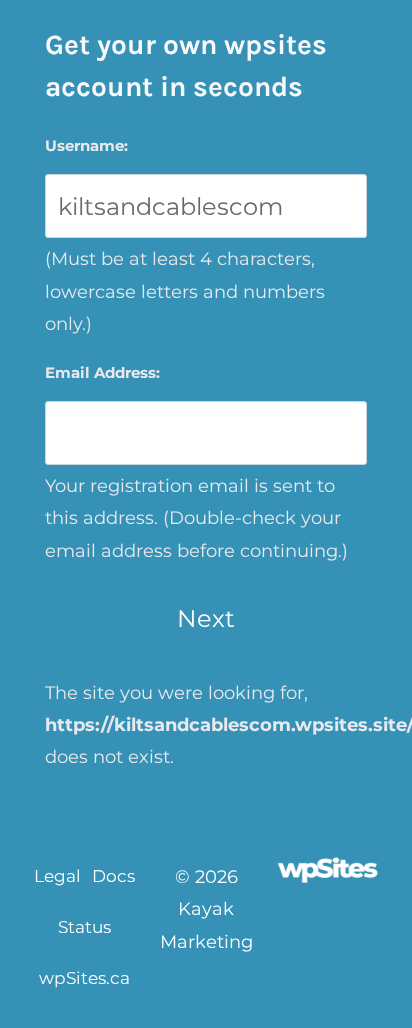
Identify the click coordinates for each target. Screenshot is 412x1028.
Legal (57, 876)
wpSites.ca (84, 978)
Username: (86, 145)
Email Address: (102, 372)
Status (84, 927)
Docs (113, 876)
